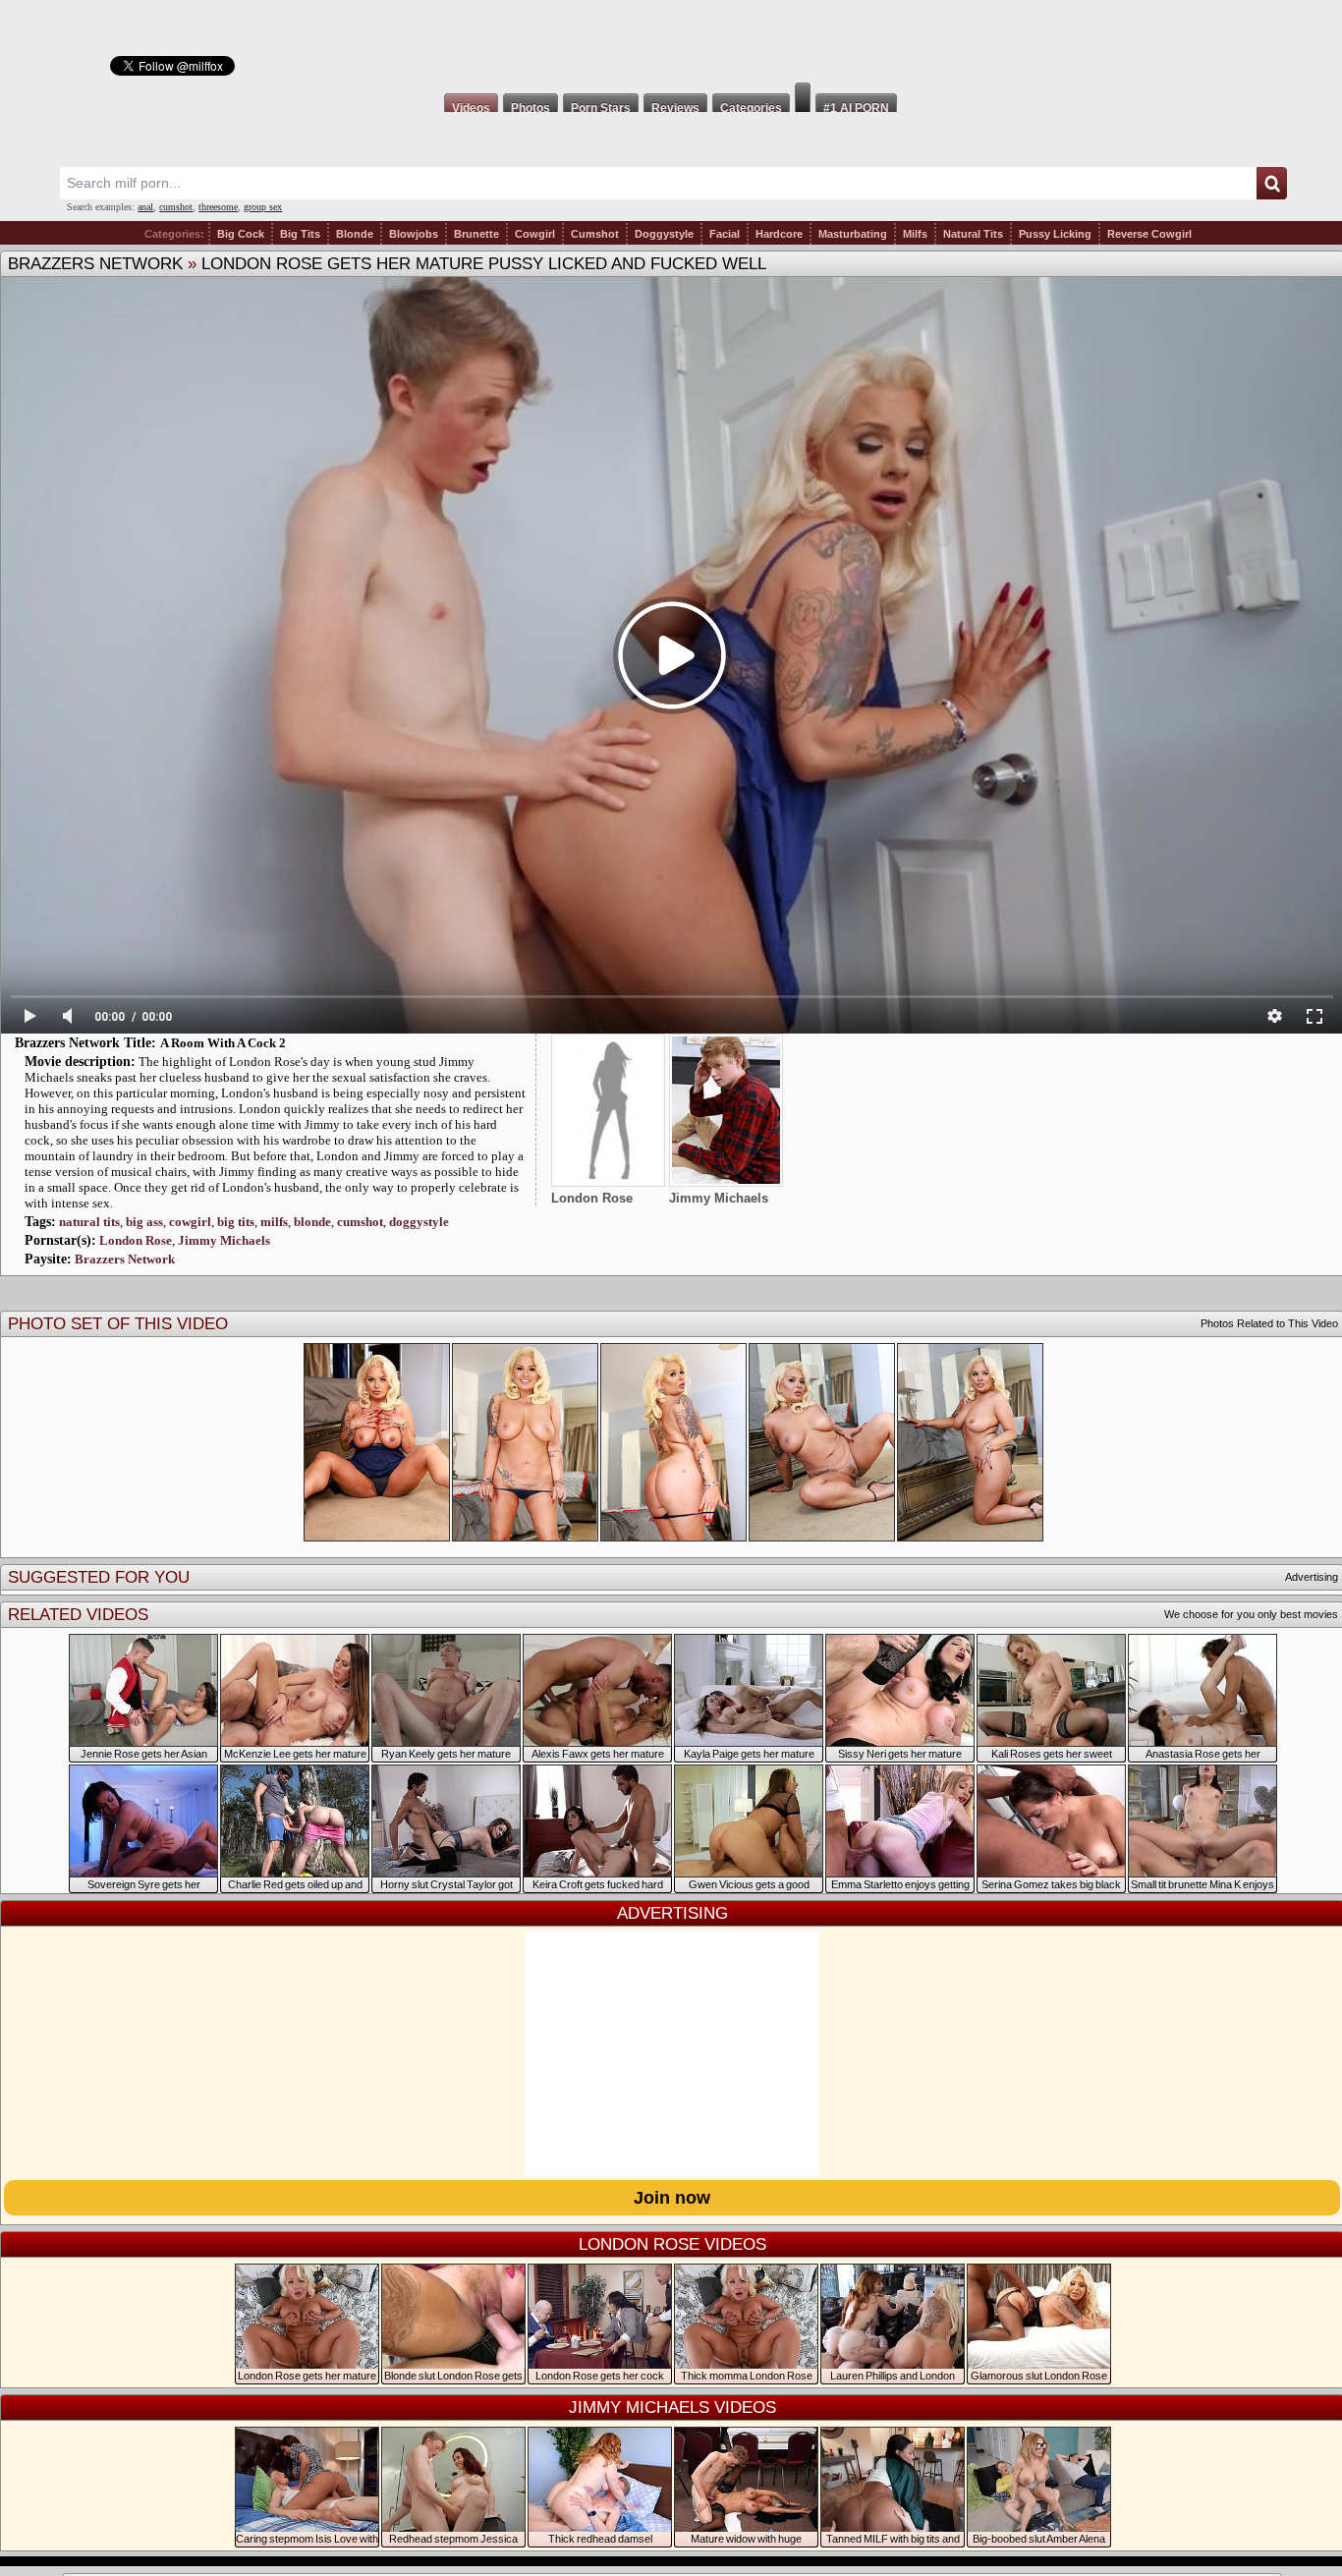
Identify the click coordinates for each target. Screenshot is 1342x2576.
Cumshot (595, 234)
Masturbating (853, 234)
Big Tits (300, 234)
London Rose (136, 1240)
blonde (312, 1222)
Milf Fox (671, 41)
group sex (263, 207)
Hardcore (779, 234)
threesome (218, 207)
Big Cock (241, 234)
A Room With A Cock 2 (223, 1043)
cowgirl (190, 1222)
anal (145, 207)
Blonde (355, 234)
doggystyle (419, 1222)
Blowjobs (414, 234)
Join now (672, 2198)
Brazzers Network (95, 264)
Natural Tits (973, 234)
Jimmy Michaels (224, 1240)
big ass (144, 1222)
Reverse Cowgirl (1149, 234)
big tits (236, 1222)
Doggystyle (664, 234)
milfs (274, 1222)
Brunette (476, 234)
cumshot (176, 207)
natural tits (89, 1222)
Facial (725, 234)
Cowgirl (535, 234)
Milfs (915, 234)
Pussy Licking (1055, 234)
